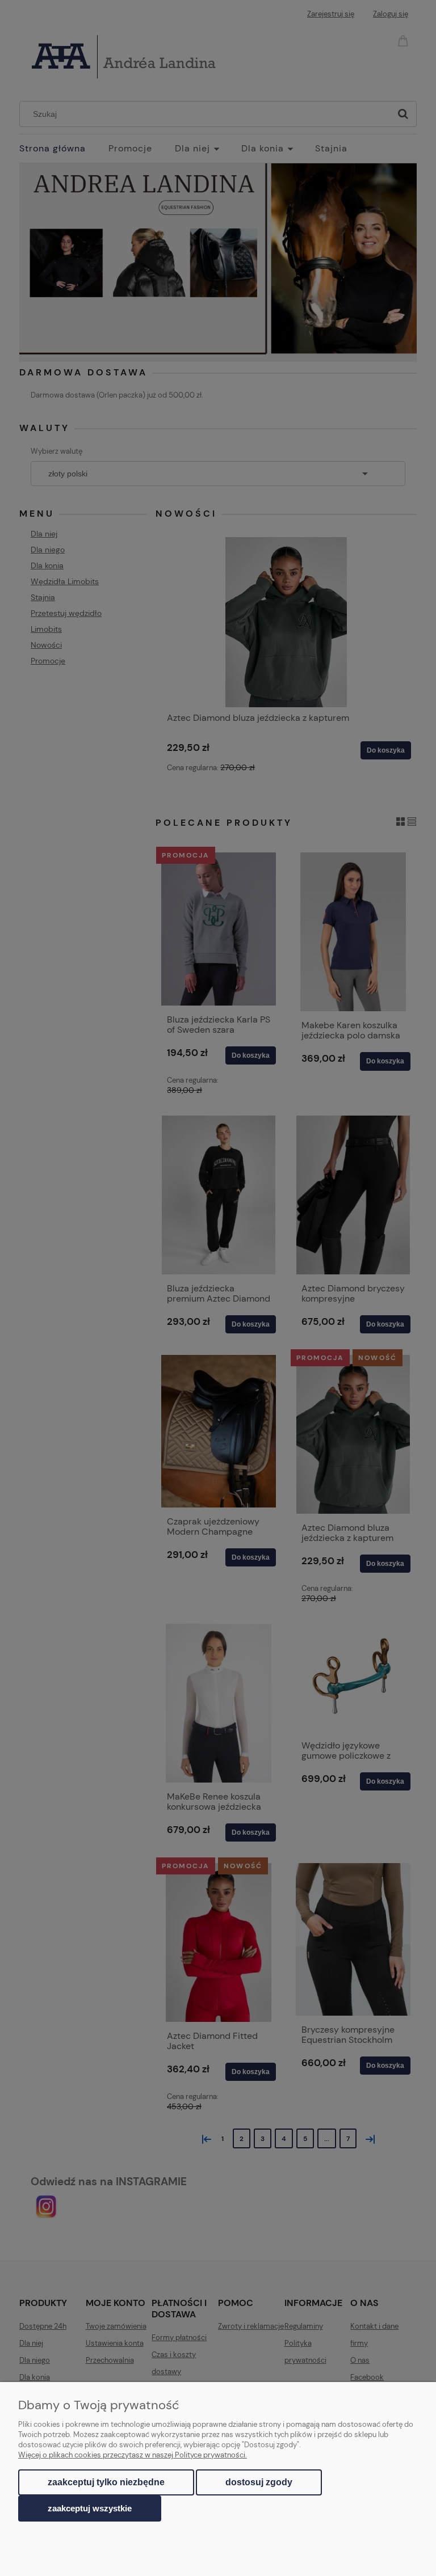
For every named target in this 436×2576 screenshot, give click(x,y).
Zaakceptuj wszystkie (90, 2508)
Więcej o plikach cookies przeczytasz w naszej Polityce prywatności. (133, 2455)
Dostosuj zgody (259, 2482)
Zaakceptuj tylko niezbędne (106, 2482)
